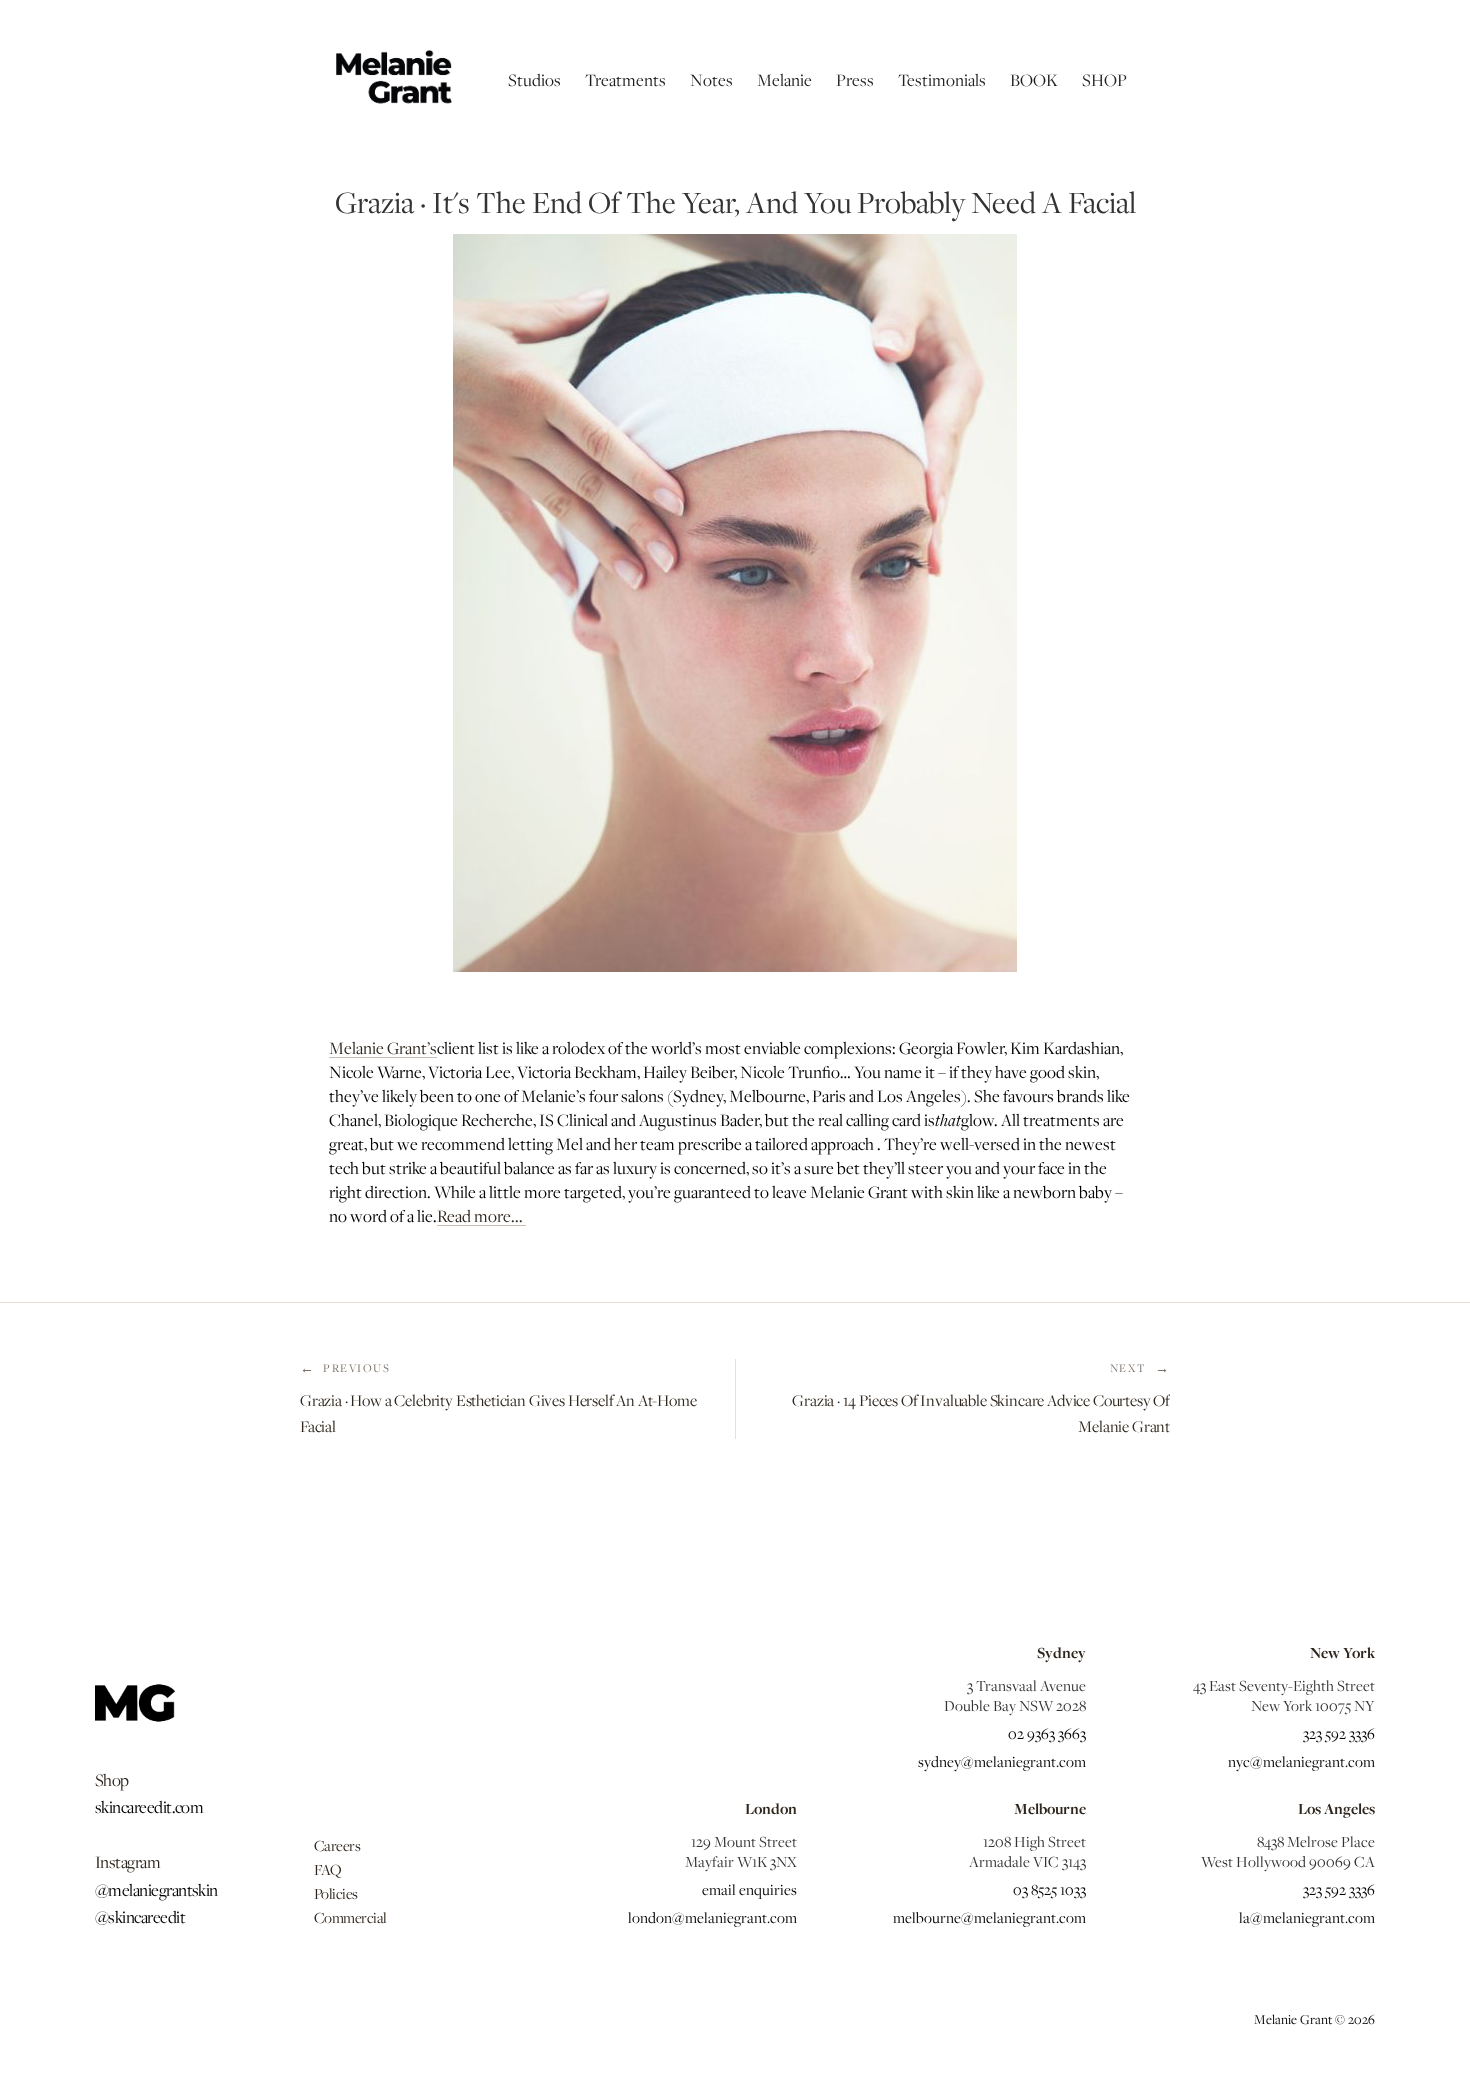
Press (855, 80)
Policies (336, 1893)
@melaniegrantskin (156, 1890)
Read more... (481, 1216)
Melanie (784, 80)
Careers (337, 1845)
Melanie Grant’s (383, 1048)
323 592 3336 (1339, 1733)
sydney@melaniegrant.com (1002, 1761)
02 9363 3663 (1047, 1733)
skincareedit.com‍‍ (149, 1807)
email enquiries (749, 1889)
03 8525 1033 (1049, 1889)
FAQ (328, 1869)
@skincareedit (140, 1917)
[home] (392, 80)
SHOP (1104, 80)
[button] (534, 80)
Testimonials (942, 80)
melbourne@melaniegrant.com (989, 1917)
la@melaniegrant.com (1307, 1917)
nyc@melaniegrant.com (1301, 1761)
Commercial (350, 1917)
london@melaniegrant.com (712, 1917)
